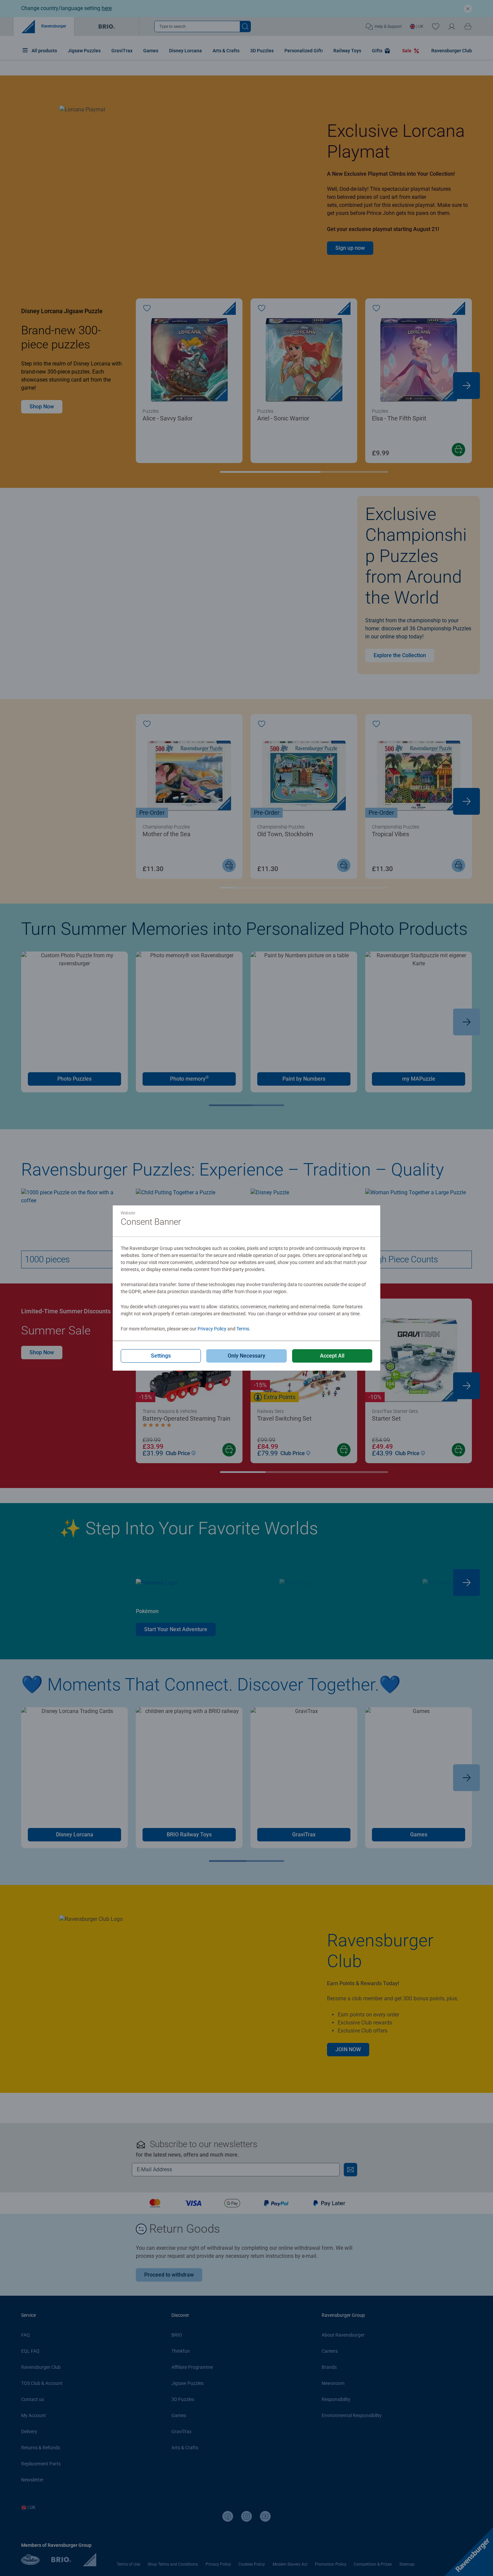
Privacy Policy (212, 1329)
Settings (161, 1356)
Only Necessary (246, 1356)
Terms (243, 1329)
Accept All (332, 1356)
